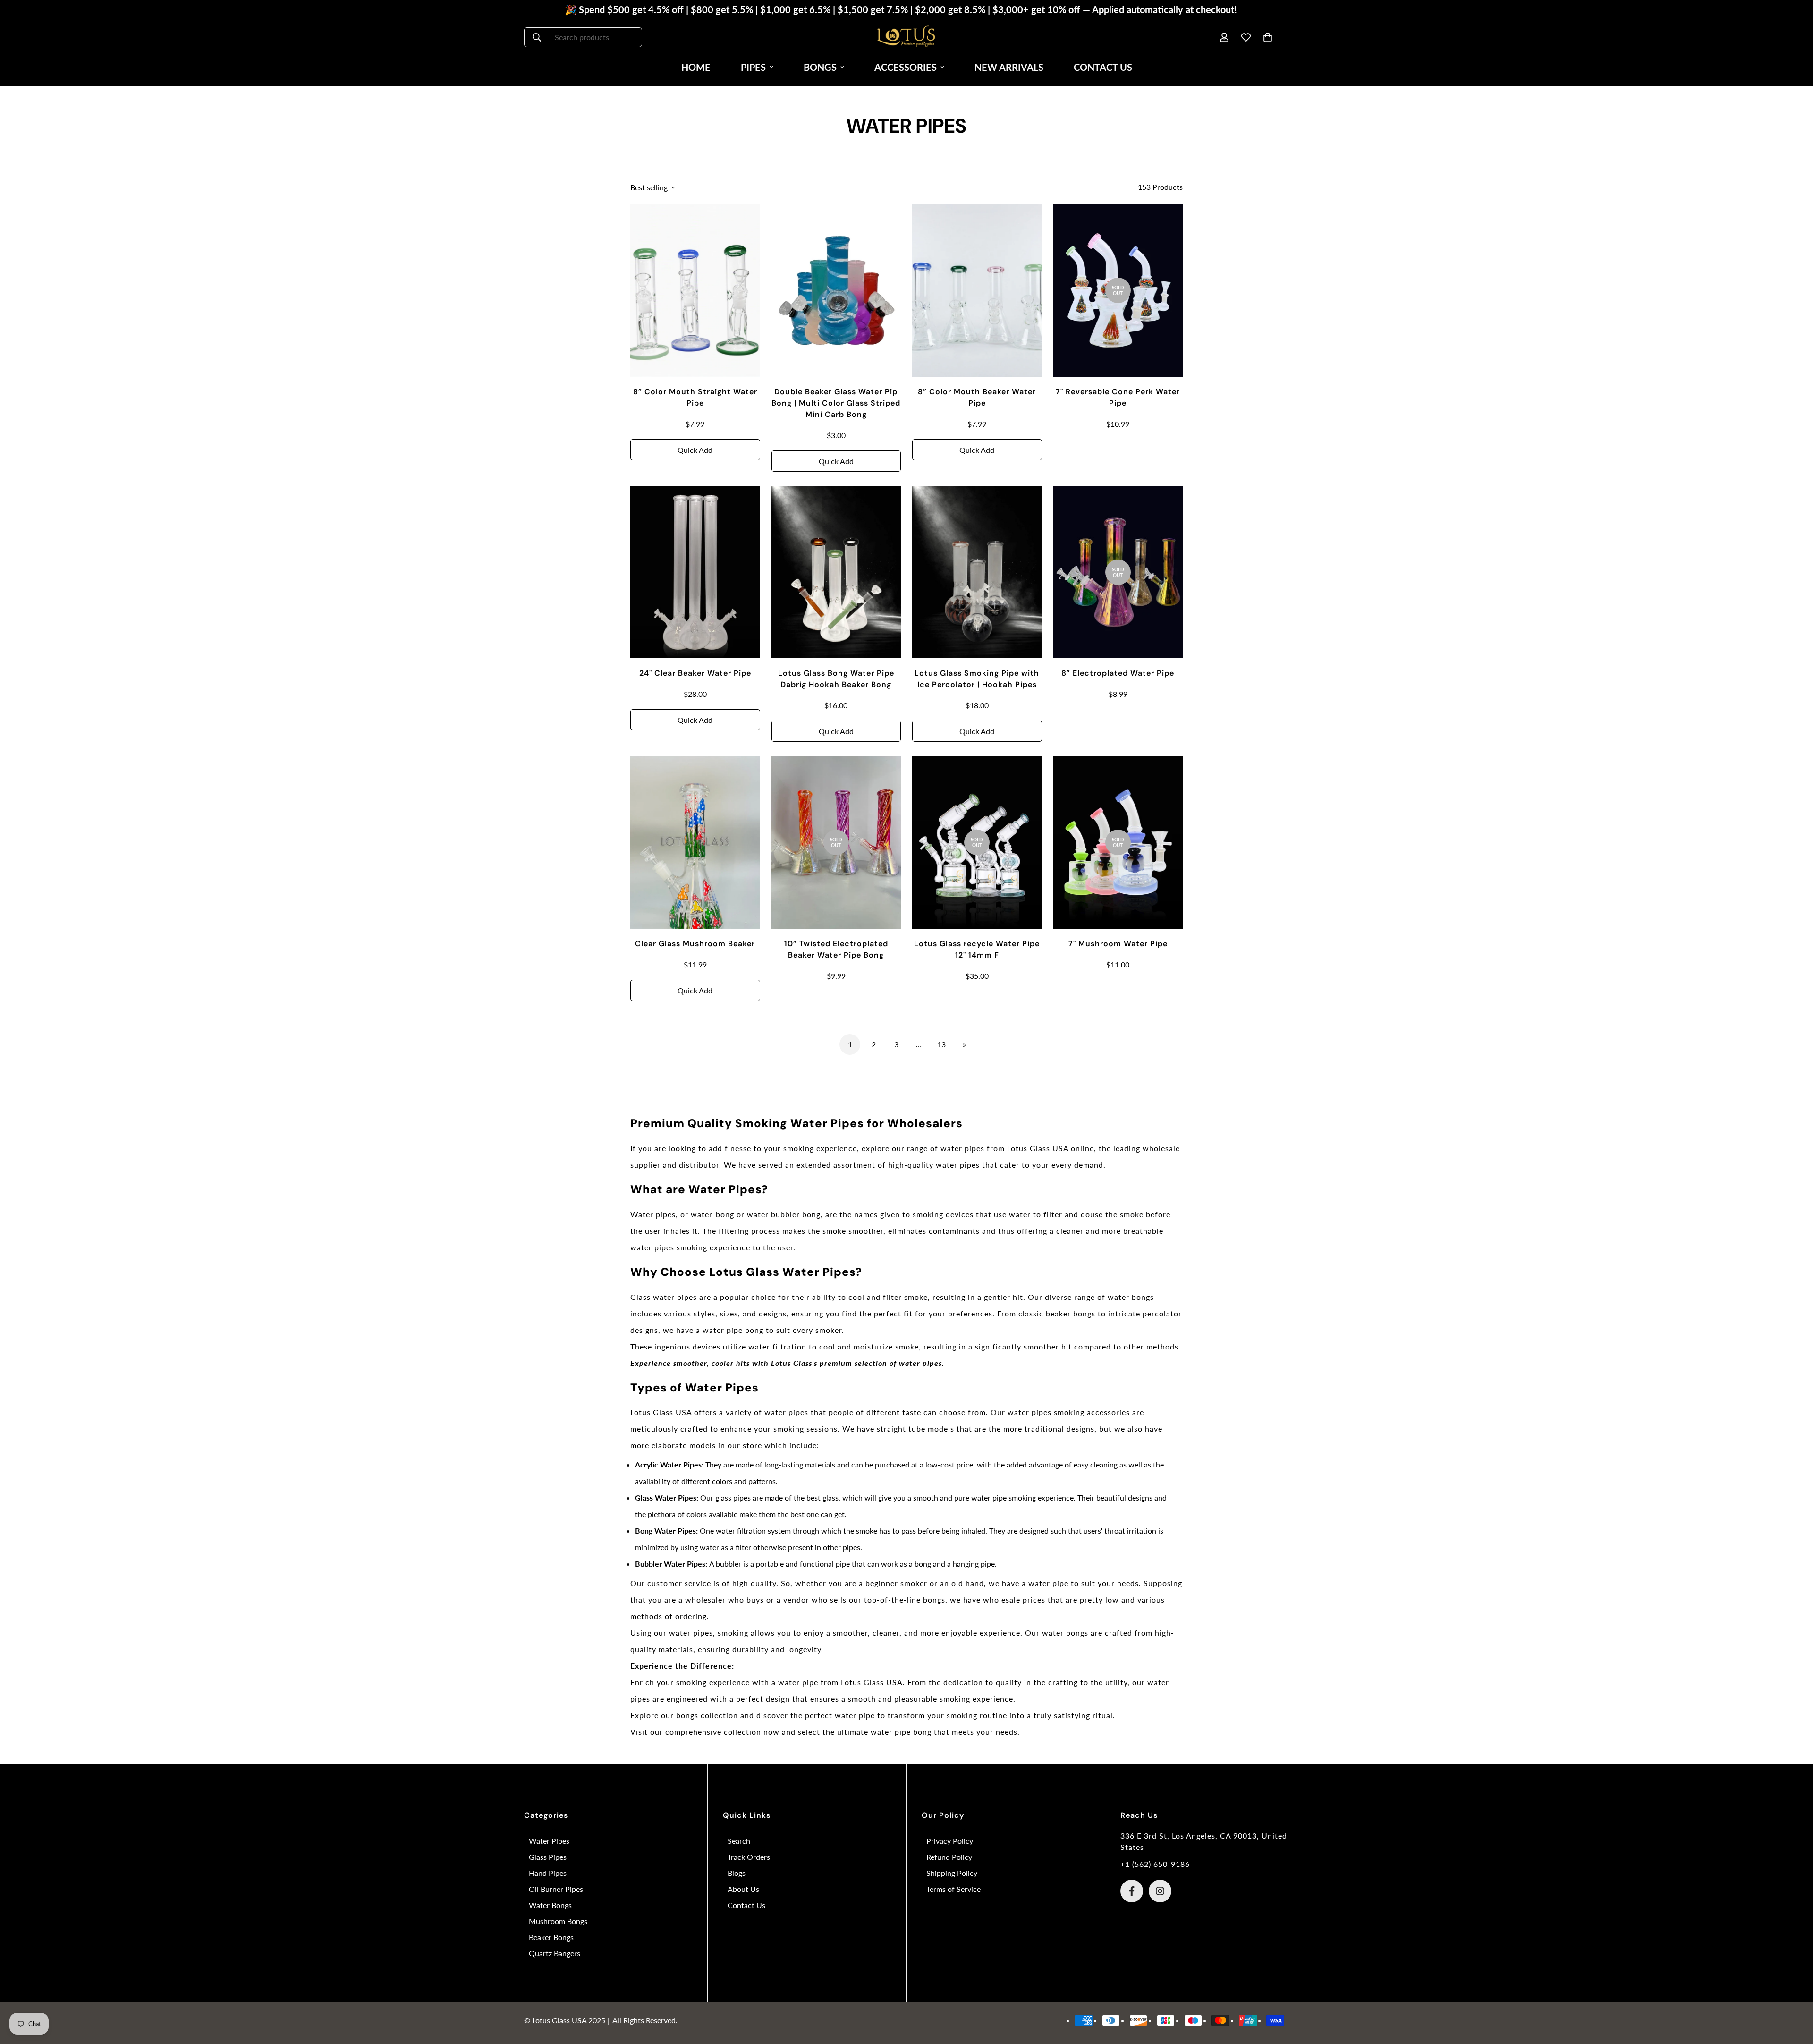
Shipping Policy (952, 1873)
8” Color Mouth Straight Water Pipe (695, 397)
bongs (687, 1715)
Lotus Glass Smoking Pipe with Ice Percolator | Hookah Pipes (977, 679)
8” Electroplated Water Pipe (1118, 673)
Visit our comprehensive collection (696, 1732)
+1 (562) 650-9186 (1155, 1864)
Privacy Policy (950, 1841)
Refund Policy (949, 1857)
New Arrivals (1009, 67)
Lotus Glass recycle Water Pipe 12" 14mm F (977, 949)
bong (922, 1732)
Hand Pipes (548, 1873)
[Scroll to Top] (1795, 1993)
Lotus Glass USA (1038, 1148)
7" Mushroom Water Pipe (1118, 944)
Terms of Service (953, 1889)
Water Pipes (549, 1841)
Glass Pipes (548, 1857)
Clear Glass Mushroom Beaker (695, 944)
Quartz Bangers (555, 1953)
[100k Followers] (1160, 1891)
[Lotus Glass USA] (906, 37)
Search (739, 1841)
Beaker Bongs (551, 1937)
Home (696, 67)
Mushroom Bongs (558, 1921)
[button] (1268, 37)
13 (941, 1044)
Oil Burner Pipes (556, 1889)
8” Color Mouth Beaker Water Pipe (977, 397)
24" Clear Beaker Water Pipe (695, 673)
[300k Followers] (1132, 1891)
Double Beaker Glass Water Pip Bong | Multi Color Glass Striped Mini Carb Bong (836, 403)
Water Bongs (550, 1905)
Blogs (737, 1873)
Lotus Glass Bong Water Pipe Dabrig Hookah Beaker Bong (836, 679)
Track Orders (749, 1857)
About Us (743, 1889)
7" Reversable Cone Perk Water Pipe (1118, 397)
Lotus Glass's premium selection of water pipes (856, 1363)
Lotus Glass (862, 1682)
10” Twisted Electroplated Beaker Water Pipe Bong (836, 949)
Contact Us (1103, 67)
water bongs (1131, 1297)
